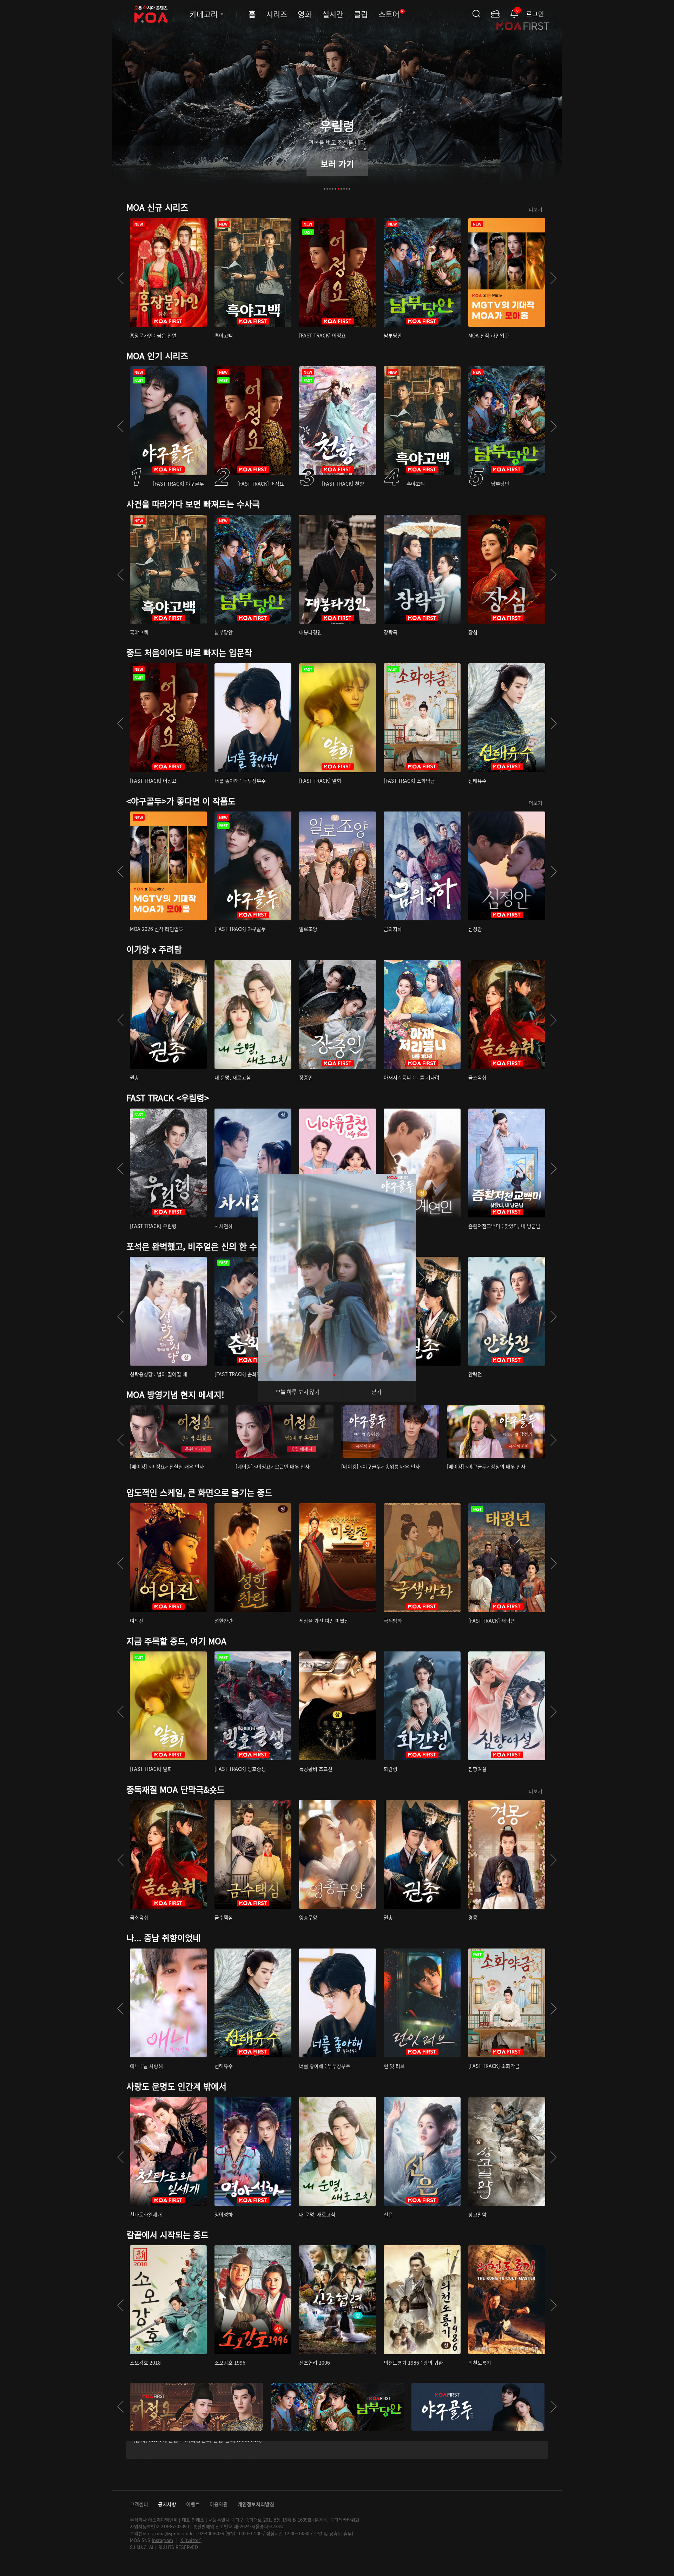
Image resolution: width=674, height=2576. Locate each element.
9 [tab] (347, 189)
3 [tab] (330, 189)
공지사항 (167, 2504)
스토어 (391, 14)
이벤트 (193, 2504)
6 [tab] (338, 189)
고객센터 (139, 2504)
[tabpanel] (337, 100)
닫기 (376, 1392)
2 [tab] (327, 189)
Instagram (162, 2540)
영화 (305, 14)
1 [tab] (324, 189)
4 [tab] (333, 189)
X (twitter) (191, 2540)
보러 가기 (337, 163)
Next (554, 278)
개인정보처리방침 (256, 2504)
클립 (361, 14)
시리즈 (277, 14)
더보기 (536, 209)
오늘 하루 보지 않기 (298, 1392)
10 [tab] (350, 189)
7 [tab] (341, 189)
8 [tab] (344, 189)
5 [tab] (336, 189)
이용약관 (219, 2504)
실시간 (333, 14)
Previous (120, 278)
